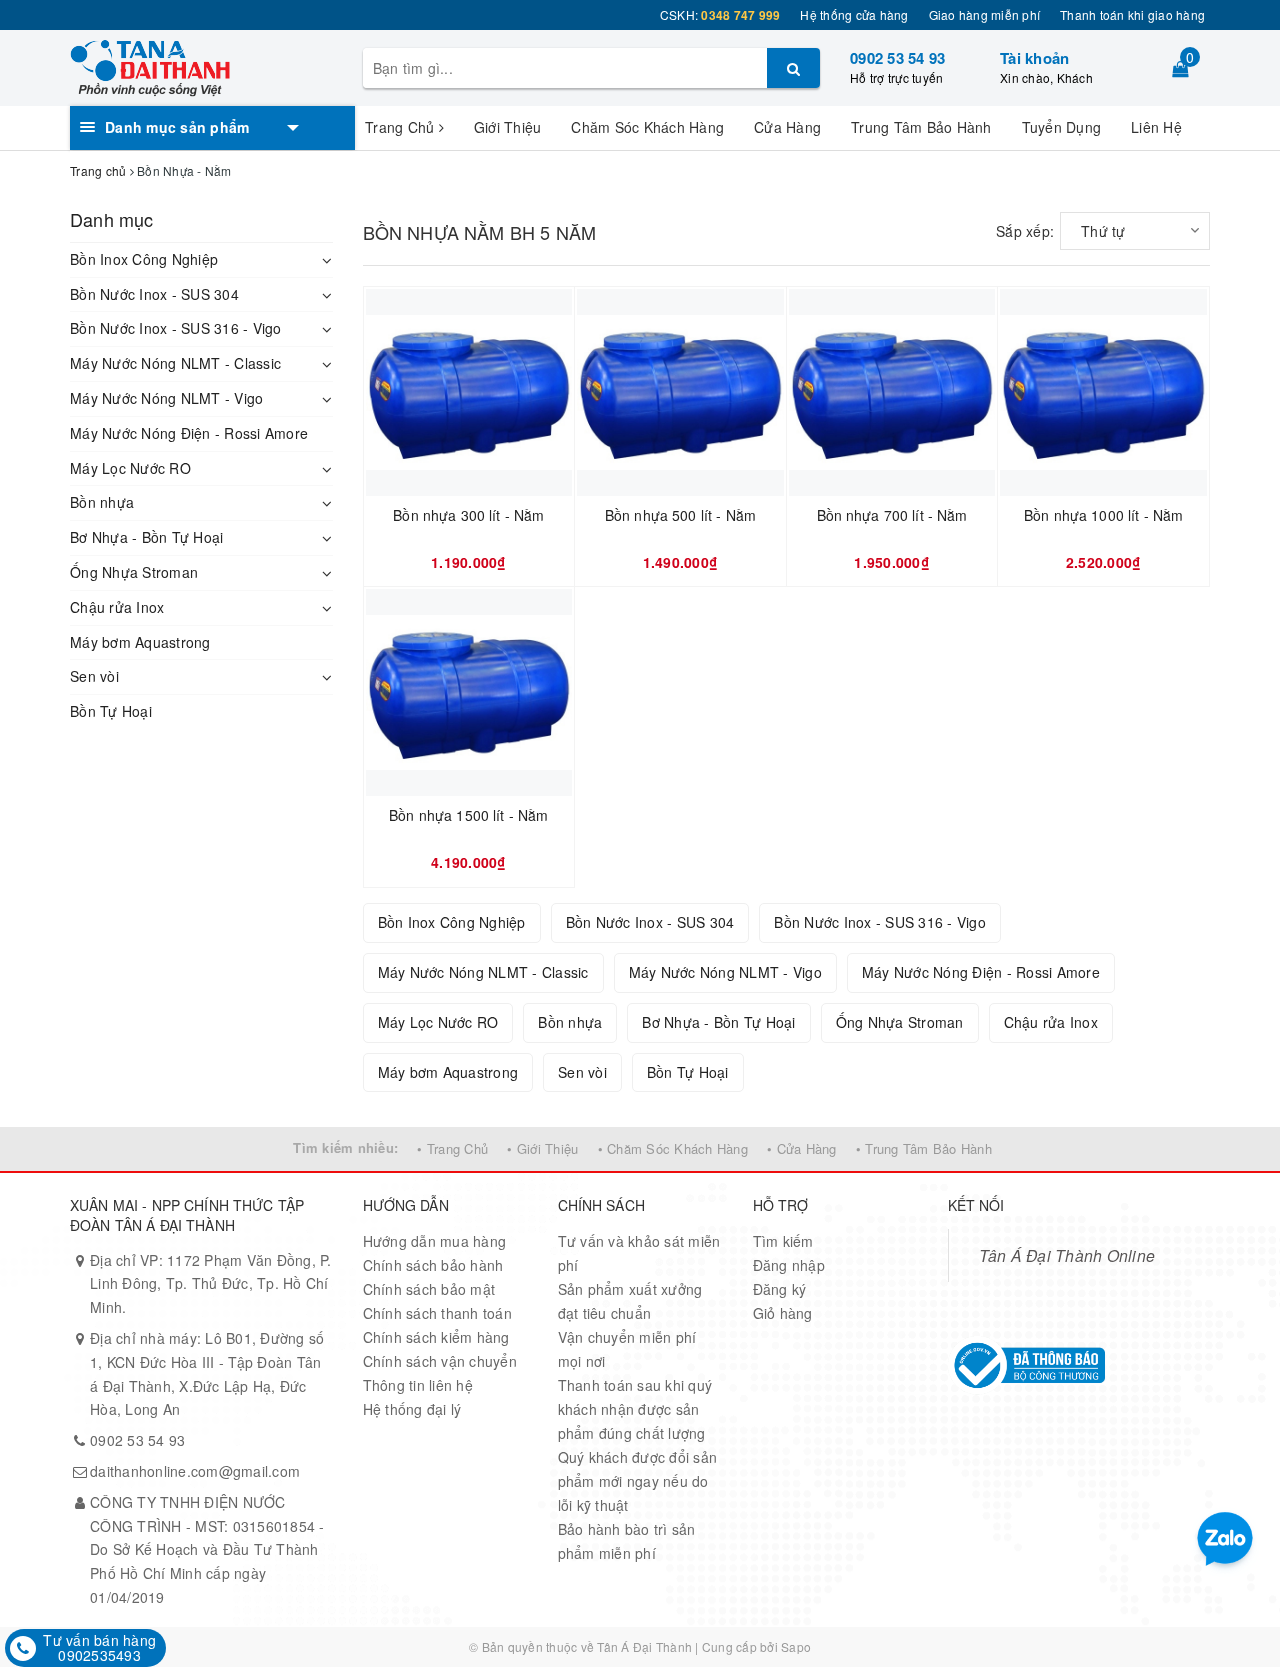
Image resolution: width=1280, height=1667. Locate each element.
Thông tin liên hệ (418, 1385)
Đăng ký (780, 1289)
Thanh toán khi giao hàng (1132, 14)
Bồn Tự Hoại (111, 711)
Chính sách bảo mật (429, 1289)
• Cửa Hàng (802, 1148)
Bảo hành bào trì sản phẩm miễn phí (627, 1541)
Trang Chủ (402, 127)
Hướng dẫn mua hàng (435, 1241)
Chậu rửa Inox (117, 607)
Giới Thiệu (508, 127)
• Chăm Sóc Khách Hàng (673, 1148)
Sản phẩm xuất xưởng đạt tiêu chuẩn (630, 1301)
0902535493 (99, 1655)
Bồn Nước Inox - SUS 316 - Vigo (176, 328)
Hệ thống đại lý (412, 1409)
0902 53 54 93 (897, 58)
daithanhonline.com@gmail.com (195, 1471)
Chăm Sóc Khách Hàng (647, 127)
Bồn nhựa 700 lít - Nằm (892, 515)
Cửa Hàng (787, 127)
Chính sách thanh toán (437, 1313)
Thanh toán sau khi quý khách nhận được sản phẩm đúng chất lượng (635, 1409)
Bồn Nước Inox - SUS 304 (154, 294)
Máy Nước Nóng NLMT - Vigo (166, 398)
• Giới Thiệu (542, 1148)
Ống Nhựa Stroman (134, 572)
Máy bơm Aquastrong (140, 642)
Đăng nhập (789, 1265)
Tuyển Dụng (1062, 127)
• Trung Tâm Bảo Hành (924, 1148)
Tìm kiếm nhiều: (345, 1147)
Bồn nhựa (102, 502)
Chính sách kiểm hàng (436, 1337)
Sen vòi (94, 676)
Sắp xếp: (1025, 231)
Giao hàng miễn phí (985, 14)
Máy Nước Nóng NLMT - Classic (175, 363)
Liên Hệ (1156, 127)
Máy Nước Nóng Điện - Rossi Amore (189, 433)
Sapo (796, 1646)
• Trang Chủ (452, 1148)
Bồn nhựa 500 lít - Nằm (680, 515)
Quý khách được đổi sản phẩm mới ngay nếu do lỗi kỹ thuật (638, 1481)
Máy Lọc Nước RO (130, 468)
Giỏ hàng (783, 1313)
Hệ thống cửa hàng (854, 14)
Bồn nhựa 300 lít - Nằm (468, 515)
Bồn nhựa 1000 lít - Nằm (1103, 515)
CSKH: (720, 14)
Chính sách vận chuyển (440, 1361)
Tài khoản (1034, 58)
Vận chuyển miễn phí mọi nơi (627, 1349)
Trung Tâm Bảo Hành (921, 127)
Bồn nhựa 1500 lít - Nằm (468, 815)
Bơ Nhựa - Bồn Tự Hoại (146, 537)
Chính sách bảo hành (433, 1265)
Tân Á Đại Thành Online (1067, 1255)
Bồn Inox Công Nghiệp (144, 259)
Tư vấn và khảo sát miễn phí (639, 1253)
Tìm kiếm (783, 1241)
